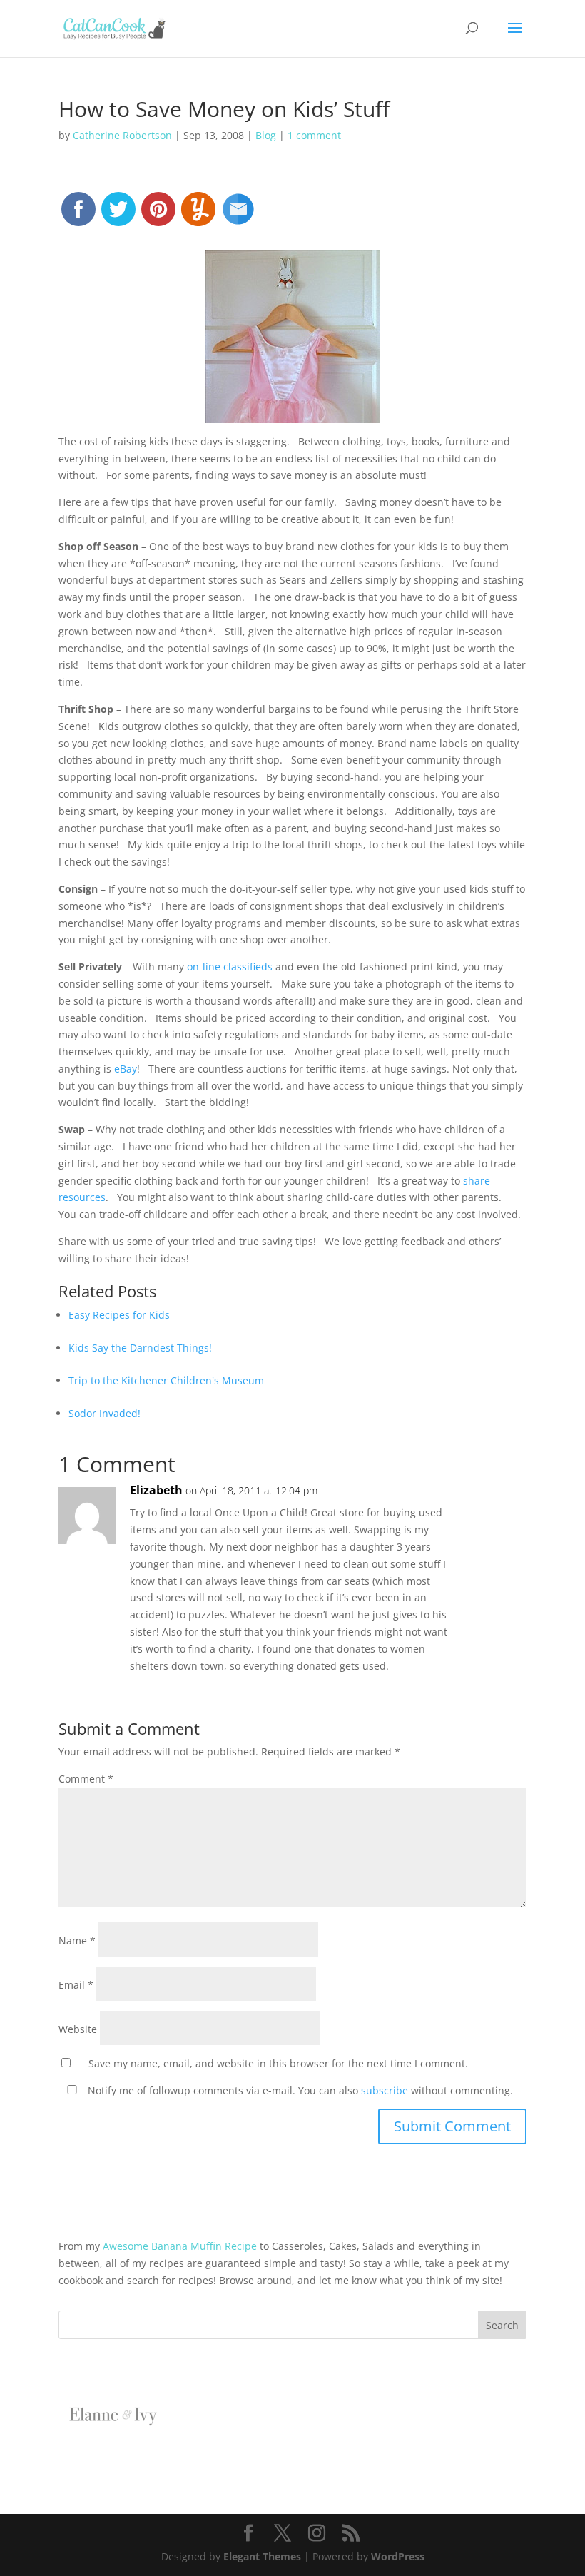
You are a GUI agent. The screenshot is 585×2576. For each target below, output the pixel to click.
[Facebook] (78, 215)
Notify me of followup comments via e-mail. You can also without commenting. (299, 2090)
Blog (266, 135)
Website (78, 2029)
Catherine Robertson (122, 135)
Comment (86, 1779)
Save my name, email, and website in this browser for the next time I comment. (278, 2063)
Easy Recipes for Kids (119, 1315)
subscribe (385, 2090)
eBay (126, 1069)
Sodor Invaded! (105, 1413)
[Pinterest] (158, 215)
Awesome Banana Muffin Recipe (180, 2246)
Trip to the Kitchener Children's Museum (166, 1380)
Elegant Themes (262, 2556)
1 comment (314, 135)
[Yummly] (198, 215)
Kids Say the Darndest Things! (140, 1348)
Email (76, 1985)
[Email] (238, 215)
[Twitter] (118, 215)
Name (77, 1941)
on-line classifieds (230, 967)
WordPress (398, 2556)
